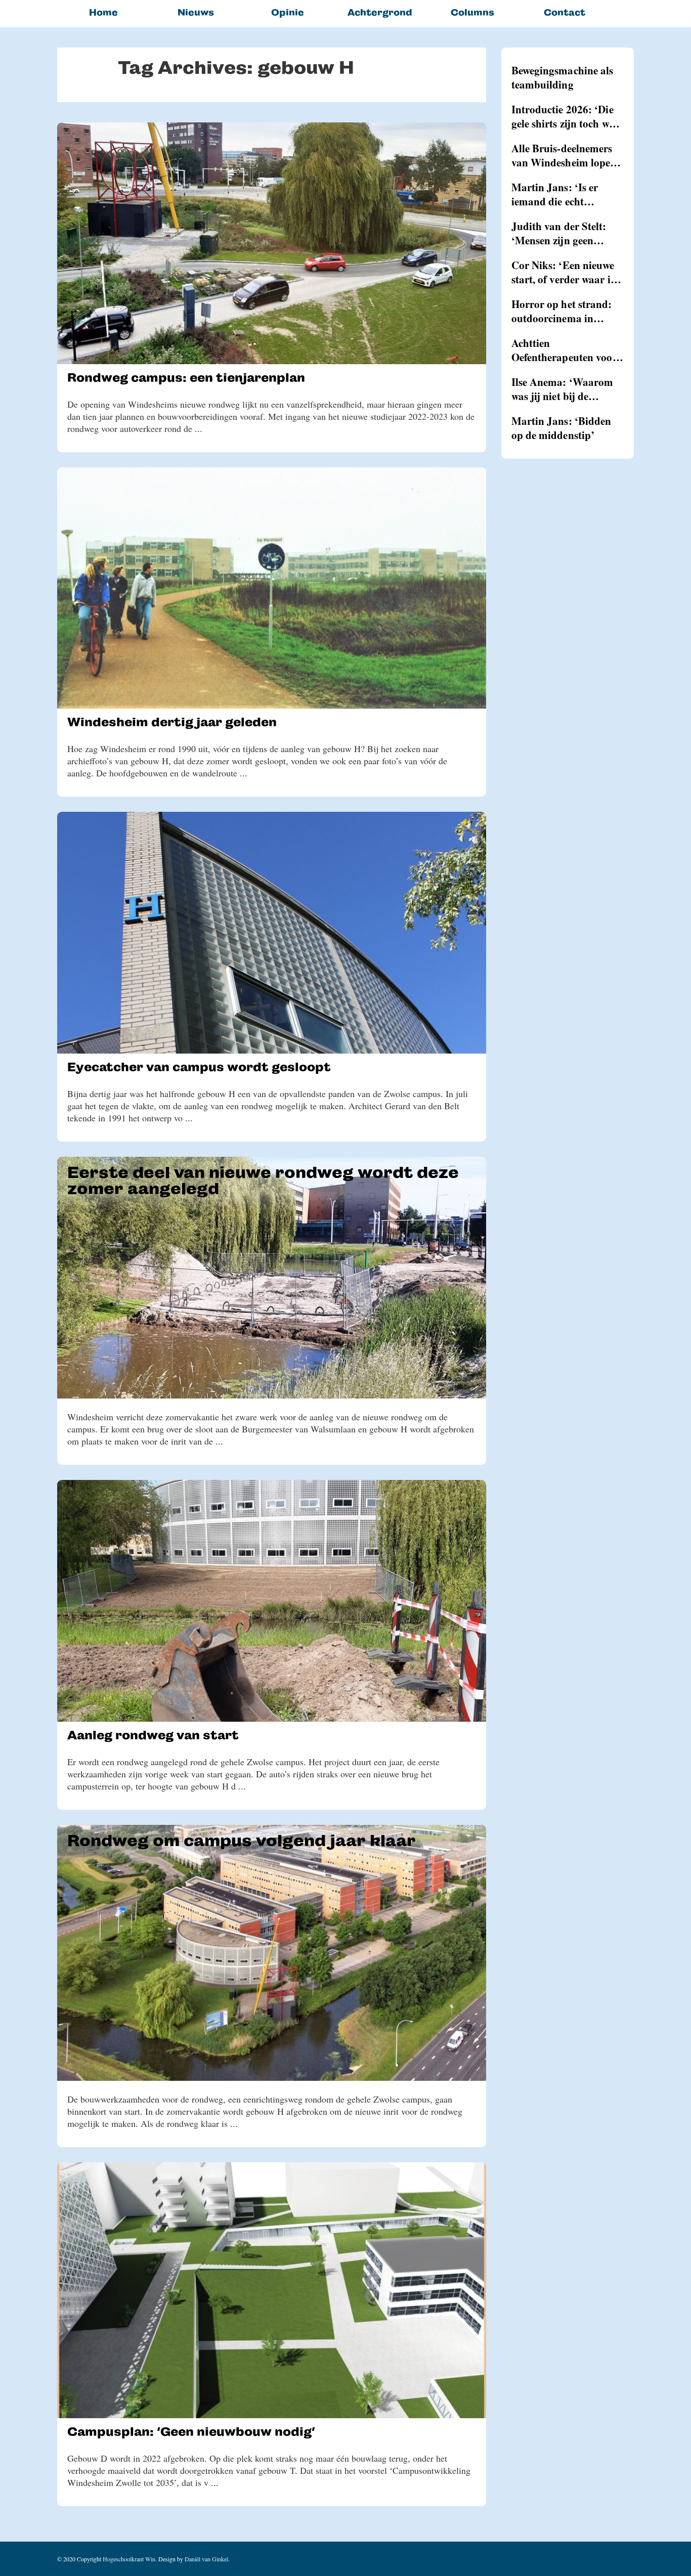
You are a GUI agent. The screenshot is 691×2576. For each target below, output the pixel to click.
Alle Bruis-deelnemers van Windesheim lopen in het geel (564, 155)
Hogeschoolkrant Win (129, 2559)
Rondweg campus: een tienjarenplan (186, 378)
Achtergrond (380, 12)
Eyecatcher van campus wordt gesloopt (199, 1067)
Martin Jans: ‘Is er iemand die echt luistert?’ (555, 194)
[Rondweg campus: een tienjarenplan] (272, 243)
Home (103, 12)
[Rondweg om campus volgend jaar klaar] (272, 1953)
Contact (565, 12)
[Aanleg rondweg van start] (272, 1601)
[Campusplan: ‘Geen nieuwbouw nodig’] (272, 2290)
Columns (472, 12)
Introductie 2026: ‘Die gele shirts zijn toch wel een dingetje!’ (564, 116)
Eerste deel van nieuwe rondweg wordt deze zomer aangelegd (263, 1181)
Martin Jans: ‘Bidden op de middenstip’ (562, 428)
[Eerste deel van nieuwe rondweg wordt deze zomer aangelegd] (272, 1278)
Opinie (288, 12)
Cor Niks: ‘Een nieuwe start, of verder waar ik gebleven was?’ (564, 272)
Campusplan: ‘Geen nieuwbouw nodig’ (191, 2432)
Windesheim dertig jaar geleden (172, 722)
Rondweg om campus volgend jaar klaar (242, 1841)
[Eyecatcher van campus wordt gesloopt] (272, 933)
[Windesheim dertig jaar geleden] (272, 588)
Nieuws (196, 12)
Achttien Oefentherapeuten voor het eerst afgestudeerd (564, 350)
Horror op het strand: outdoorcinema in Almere (562, 311)
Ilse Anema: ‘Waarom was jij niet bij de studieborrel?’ (563, 389)
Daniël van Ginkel (206, 2559)
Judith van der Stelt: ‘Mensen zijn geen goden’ (559, 233)
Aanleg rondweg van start (153, 1735)
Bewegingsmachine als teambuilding (563, 77)
